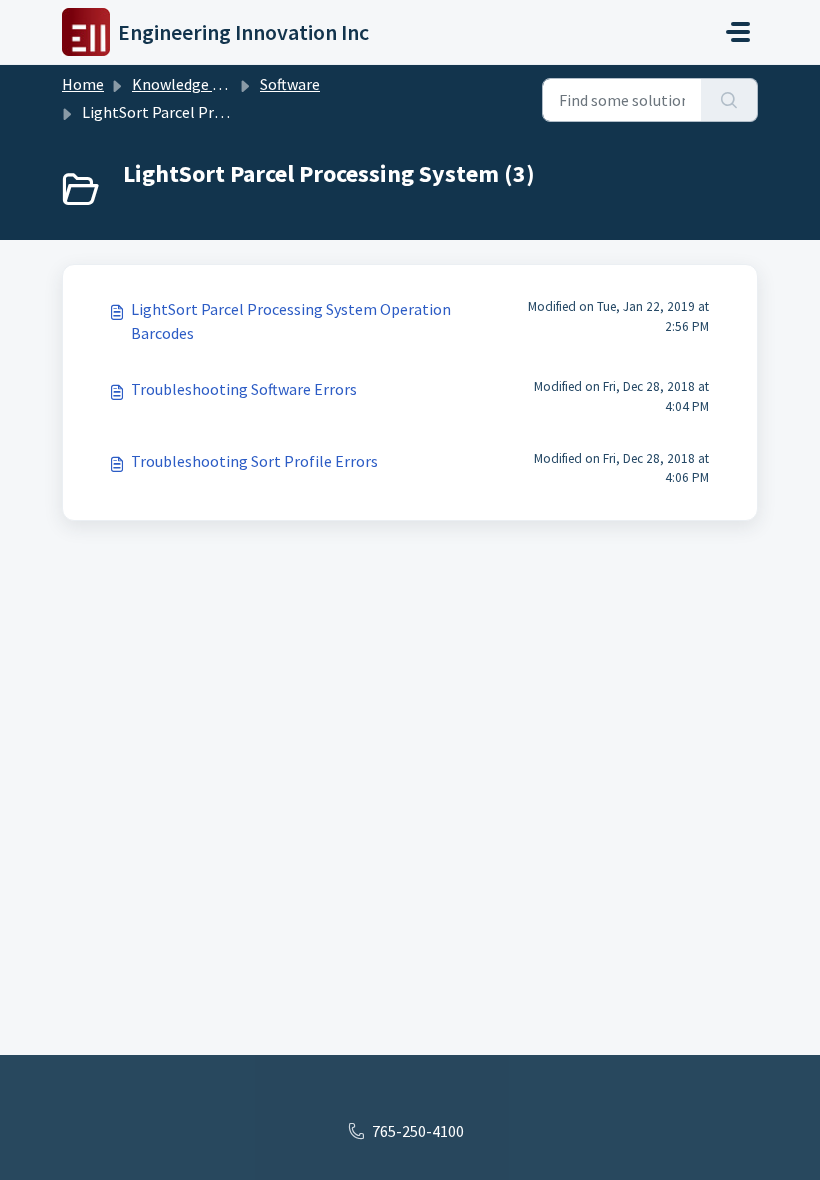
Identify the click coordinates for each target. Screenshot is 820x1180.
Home (83, 84)
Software (290, 84)
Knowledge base (188, 84)
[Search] (729, 100)
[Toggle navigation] (738, 32)
